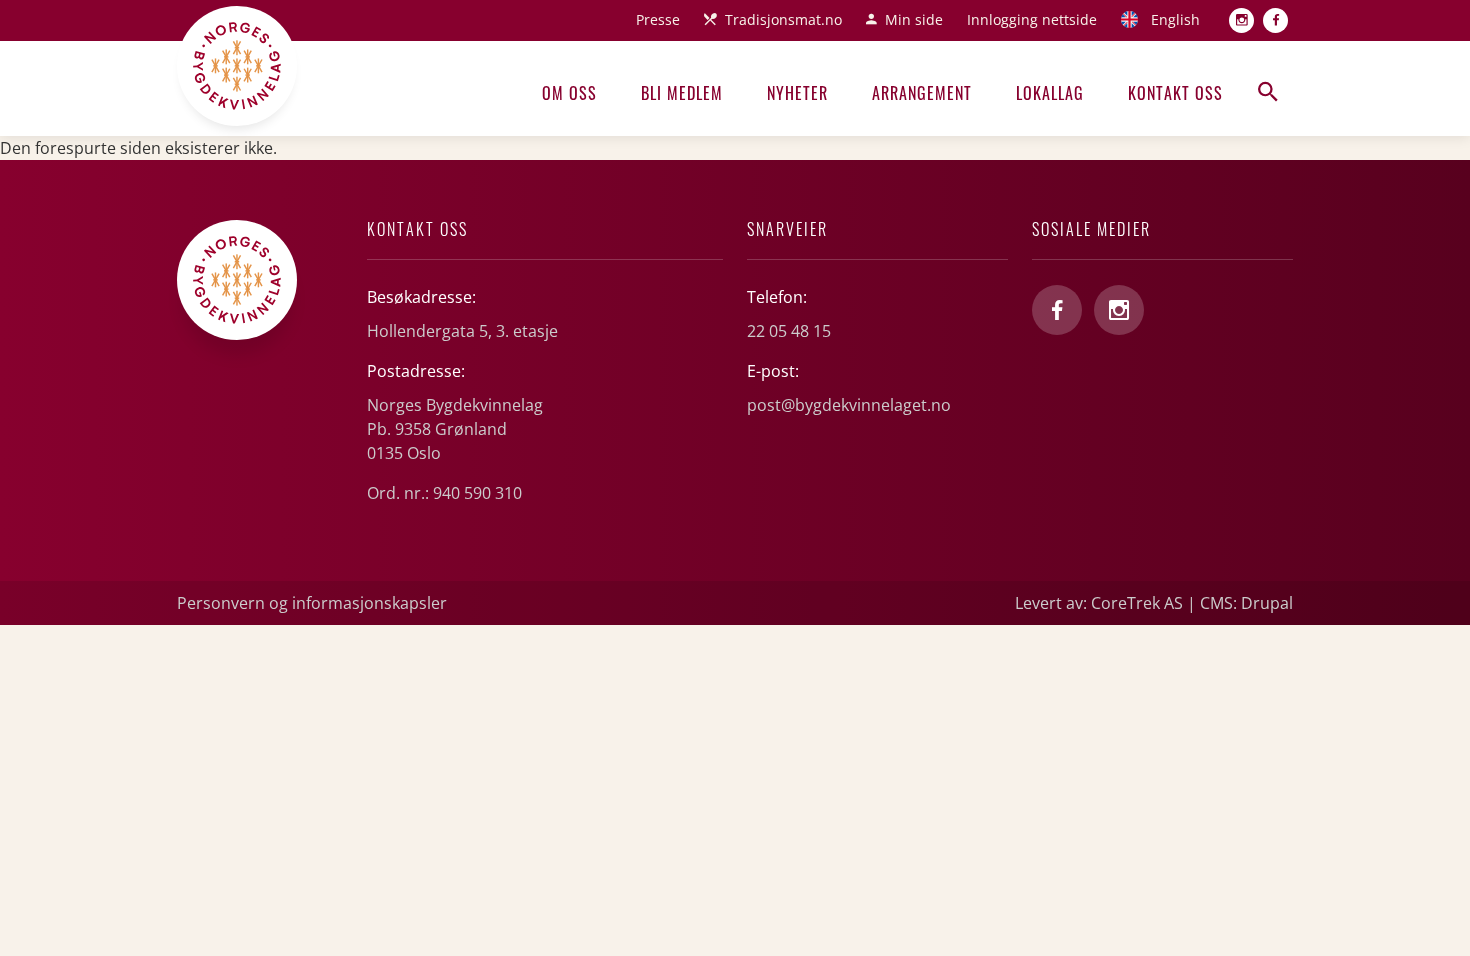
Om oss (569, 93)
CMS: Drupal (1246, 603)
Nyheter (797, 93)
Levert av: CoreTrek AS (1099, 603)
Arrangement (922, 93)
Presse (658, 19)
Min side (914, 19)
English (1175, 19)
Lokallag (1050, 93)
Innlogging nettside (1032, 19)
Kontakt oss (1175, 93)
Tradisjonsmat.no (783, 19)
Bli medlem (682, 93)
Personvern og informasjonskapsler (312, 603)
